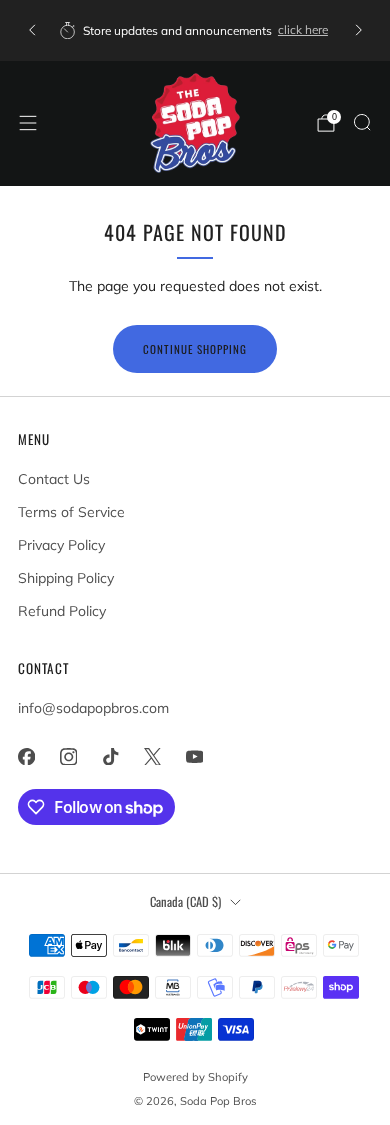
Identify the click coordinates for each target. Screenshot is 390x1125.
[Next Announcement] (359, 30)
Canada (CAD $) (185, 901)
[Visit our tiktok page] (110, 756)
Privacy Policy (61, 545)
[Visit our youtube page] (194, 756)
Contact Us (54, 479)
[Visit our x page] (152, 756)
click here (303, 29)
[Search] (362, 122)
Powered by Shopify (195, 1077)
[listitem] (195, 30)
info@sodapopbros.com (93, 708)
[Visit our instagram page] (68, 756)
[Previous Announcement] (32, 30)
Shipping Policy (66, 578)
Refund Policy (62, 611)
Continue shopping (195, 349)
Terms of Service (71, 512)
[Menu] (28, 123)
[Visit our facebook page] (26, 756)
